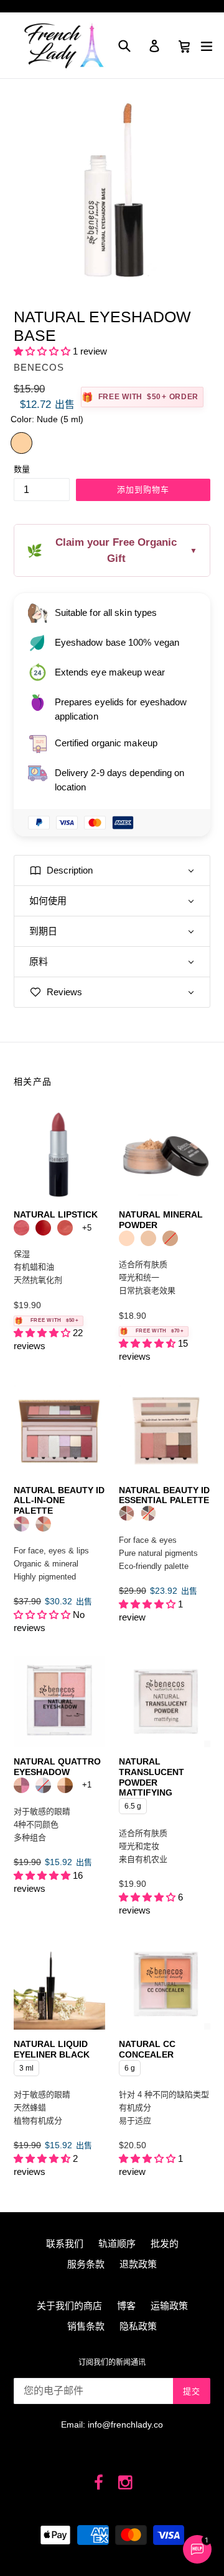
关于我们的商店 (69, 2306)
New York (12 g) (148, 1513)
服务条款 (86, 2264)
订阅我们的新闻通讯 (112, 2362)
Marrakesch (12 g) (127, 1513)
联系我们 (65, 2244)
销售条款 (86, 2326)
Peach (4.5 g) (21, 1228)
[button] (43, 351)
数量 (22, 469)
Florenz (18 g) (43, 1524)
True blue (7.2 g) (43, 1785)
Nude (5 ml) (21, 443)
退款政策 (138, 2264)
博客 (126, 2306)
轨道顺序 (117, 2244)
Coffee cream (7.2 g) (65, 1785)
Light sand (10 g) (127, 1238)
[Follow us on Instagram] (125, 2483)
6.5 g (133, 1804)
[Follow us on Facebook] (99, 2483)
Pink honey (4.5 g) (65, 1228)
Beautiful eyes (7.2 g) (21, 1785)
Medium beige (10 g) (170, 1238)
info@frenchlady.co (125, 2425)
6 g (130, 2066)
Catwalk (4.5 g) (43, 1228)
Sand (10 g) (148, 1238)
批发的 (165, 2244)
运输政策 (169, 2306)
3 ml (26, 2066)
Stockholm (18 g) (21, 1524)
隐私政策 (138, 2326)
